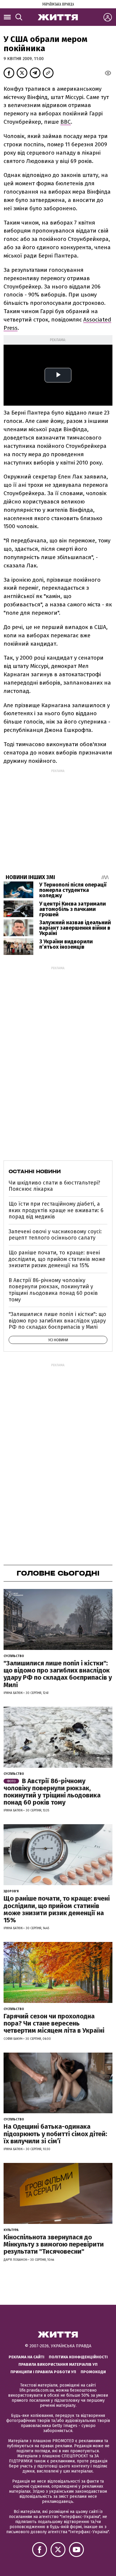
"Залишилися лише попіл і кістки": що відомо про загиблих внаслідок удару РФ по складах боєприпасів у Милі (57, 1321)
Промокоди (93, 2372)
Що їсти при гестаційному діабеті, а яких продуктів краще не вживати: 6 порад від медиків (56, 1210)
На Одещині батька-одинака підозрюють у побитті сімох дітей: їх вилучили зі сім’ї (55, 2134)
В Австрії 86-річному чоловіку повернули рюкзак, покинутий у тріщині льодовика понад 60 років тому (53, 1290)
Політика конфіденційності (78, 2357)
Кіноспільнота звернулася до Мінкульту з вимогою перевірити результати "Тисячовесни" (54, 2244)
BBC (66, 122)
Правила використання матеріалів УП (58, 2364)
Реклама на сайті (26, 2357)
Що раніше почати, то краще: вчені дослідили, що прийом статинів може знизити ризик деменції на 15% (57, 1259)
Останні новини (35, 1171)
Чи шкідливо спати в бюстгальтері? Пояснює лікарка (54, 1186)
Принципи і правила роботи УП (43, 2372)
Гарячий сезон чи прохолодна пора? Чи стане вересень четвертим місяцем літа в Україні (54, 2023)
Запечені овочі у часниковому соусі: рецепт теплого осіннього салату (55, 1235)
